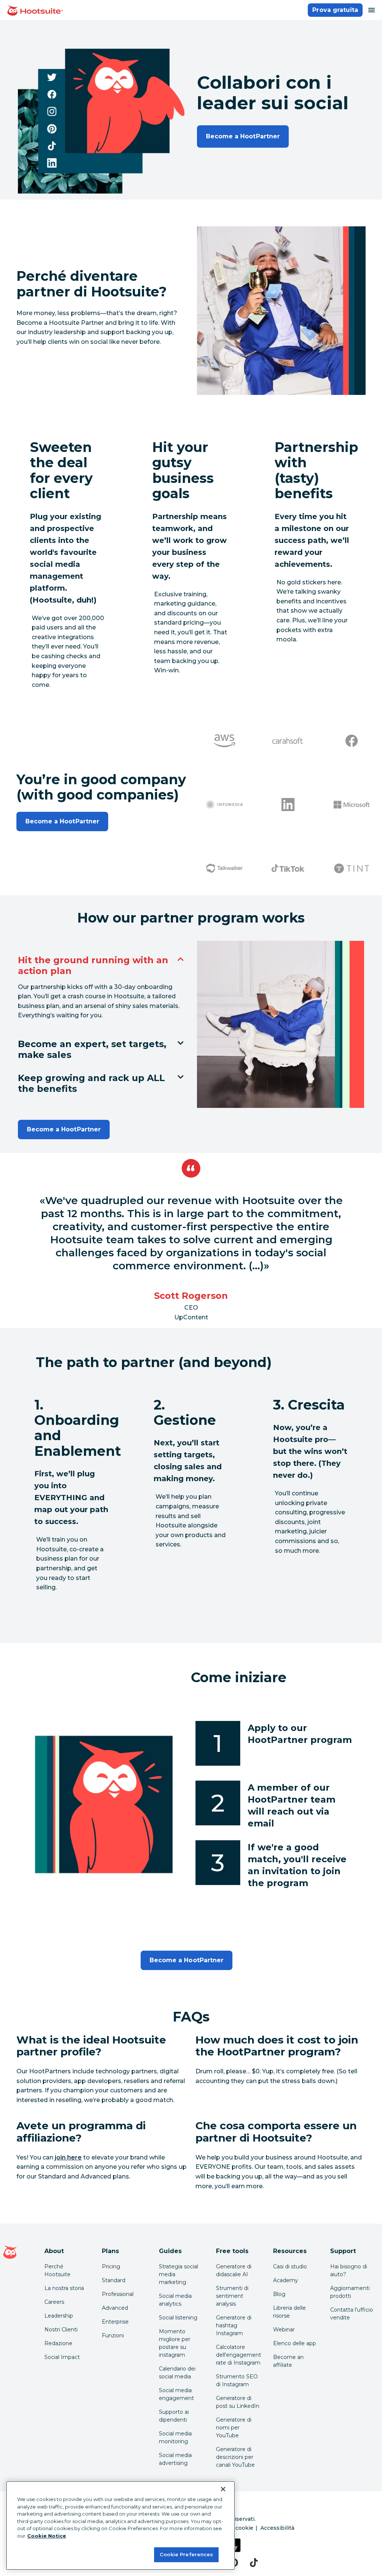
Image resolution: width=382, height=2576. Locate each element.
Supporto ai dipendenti (174, 2416)
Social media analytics (175, 2300)
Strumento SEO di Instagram (237, 2380)
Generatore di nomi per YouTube (234, 2428)
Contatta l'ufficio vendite (352, 2314)
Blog (279, 2294)
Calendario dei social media (177, 2373)
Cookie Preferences (186, 2554)
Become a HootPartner (243, 136)
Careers (54, 2302)
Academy (286, 2280)
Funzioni (113, 2335)
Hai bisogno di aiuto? (349, 2270)
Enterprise (115, 2322)
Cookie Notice (47, 2536)
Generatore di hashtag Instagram (234, 2325)
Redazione (58, 2343)
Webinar (284, 2330)
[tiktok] (254, 2563)
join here (68, 2157)
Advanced (115, 2308)
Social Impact (62, 2357)
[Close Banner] (223, 2489)
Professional (118, 2294)
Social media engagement (176, 2394)
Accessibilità (277, 2528)
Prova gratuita (335, 10)
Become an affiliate (288, 2361)
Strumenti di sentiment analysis (232, 2296)
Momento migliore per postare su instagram (175, 2343)
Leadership (59, 2316)
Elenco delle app (295, 2343)
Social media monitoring (175, 2437)
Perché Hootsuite (57, 2270)
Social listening (178, 2318)
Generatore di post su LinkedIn (238, 2402)
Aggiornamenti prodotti (350, 2292)
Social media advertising (175, 2459)
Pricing (111, 2266)
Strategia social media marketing (179, 2274)
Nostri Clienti (61, 2330)
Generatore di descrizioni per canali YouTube (235, 2457)
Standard (114, 2280)
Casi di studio (290, 2266)
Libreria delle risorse (289, 2312)
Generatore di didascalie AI (234, 2270)
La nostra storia (64, 2288)
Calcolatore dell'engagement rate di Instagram (238, 2355)
